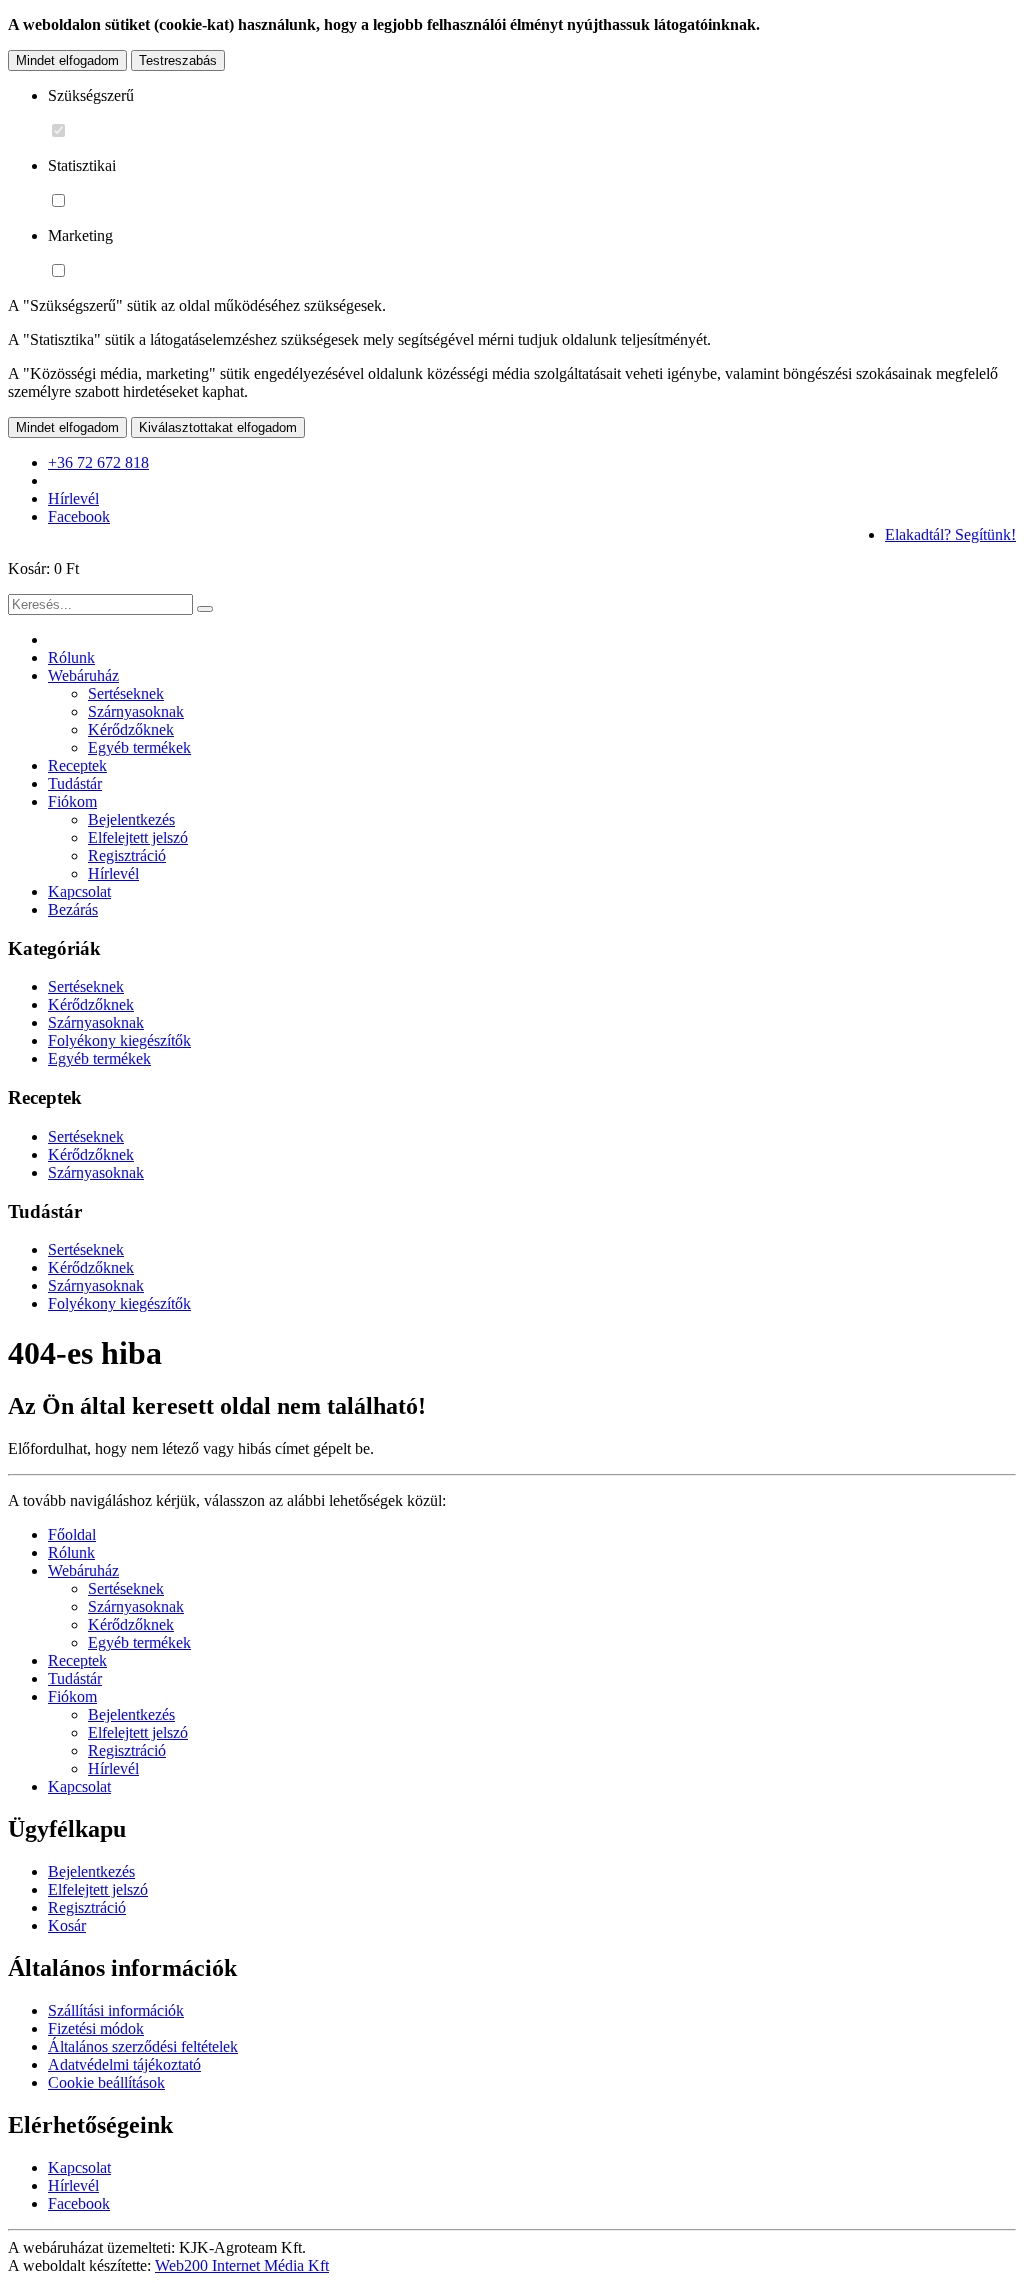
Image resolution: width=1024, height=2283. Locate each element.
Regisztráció (127, 855)
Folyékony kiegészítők (119, 1040)
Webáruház (83, 675)
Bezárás (73, 909)
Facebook (79, 516)
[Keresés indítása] (205, 609)
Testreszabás (178, 60)
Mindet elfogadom (67, 60)
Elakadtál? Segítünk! (950, 534)
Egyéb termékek (139, 747)
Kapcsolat (79, 891)
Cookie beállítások (106, 2082)
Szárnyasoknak (136, 711)
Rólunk (71, 657)
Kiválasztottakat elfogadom (218, 427)
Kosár (67, 1925)
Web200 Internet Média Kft (242, 2265)
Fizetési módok (96, 2028)
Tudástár (75, 783)
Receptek (77, 765)
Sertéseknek (126, 693)
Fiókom (72, 801)
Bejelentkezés (131, 819)
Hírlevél (73, 498)
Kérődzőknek (131, 729)
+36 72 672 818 (98, 462)
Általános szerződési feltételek (143, 2046)
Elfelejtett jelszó (138, 837)
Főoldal (72, 1534)
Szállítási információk (116, 2010)
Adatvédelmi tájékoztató (124, 2064)
